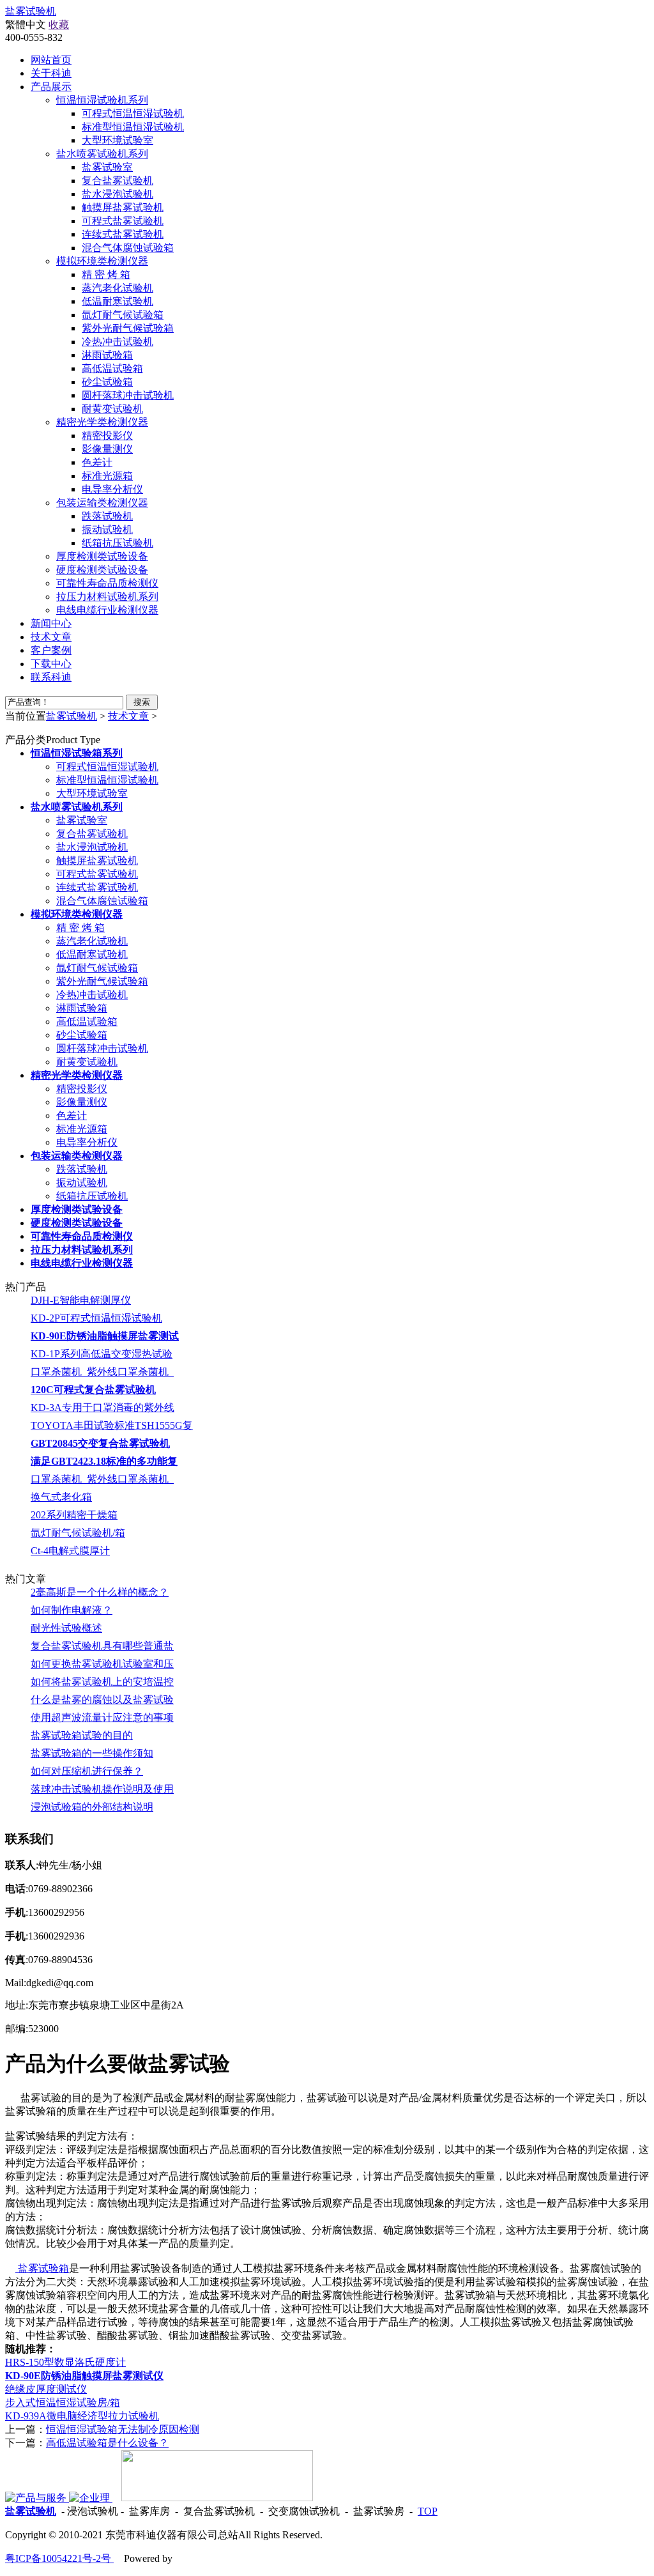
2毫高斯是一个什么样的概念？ (100, 1592)
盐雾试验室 (107, 167)
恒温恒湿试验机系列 (102, 100)
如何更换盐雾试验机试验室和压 (102, 1664)
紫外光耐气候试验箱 (128, 328)
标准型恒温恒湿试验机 (133, 127)
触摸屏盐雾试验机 (123, 207)
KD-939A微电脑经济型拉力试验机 (82, 2416)
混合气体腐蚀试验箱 (128, 248)
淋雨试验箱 (107, 355)
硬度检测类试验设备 (102, 570)
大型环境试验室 (118, 140)
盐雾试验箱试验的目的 (82, 1735)
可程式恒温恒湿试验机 (133, 113)
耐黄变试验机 (112, 409)
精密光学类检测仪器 (102, 422)
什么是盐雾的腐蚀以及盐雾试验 (102, 1700)
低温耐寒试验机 (118, 301)
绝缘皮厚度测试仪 (46, 2389)
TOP (428, 2511)
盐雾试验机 (31, 11)
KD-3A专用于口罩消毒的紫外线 (103, 1408)
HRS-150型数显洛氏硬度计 (65, 2362)
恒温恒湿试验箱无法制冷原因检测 (123, 2429)
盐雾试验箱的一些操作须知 (92, 1753)
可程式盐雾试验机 (123, 221)
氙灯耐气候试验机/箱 (78, 1533)
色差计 (97, 462)
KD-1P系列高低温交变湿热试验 (102, 1354)
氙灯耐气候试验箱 (123, 315)
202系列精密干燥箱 (74, 1515)
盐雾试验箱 (42, 2268)
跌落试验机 (107, 516)
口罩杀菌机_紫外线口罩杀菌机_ (102, 1372)
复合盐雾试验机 (118, 181)
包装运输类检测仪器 (102, 503)
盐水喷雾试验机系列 (102, 154)
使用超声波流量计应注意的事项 (102, 1717)
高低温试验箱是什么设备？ (107, 2443)
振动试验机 (107, 529)
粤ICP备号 (59, 2558)
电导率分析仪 (112, 489)
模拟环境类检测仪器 (102, 261)
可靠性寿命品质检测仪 (107, 583)
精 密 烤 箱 (106, 274)
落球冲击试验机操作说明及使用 (102, 1789)
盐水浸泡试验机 (118, 194)
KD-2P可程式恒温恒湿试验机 (96, 1318)
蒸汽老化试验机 (118, 288)
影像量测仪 (107, 449)
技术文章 (128, 716)
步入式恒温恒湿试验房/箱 (63, 2402)
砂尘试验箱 (107, 382)
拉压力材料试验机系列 (107, 597)
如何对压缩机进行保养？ (87, 1771)
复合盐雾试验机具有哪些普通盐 (102, 1646)
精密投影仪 (107, 436)
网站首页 (51, 60)
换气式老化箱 (61, 1497)
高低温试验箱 (112, 368)
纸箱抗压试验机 (118, 543)
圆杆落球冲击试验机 (128, 395)
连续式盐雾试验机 (123, 234)
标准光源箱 (107, 476)
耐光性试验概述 (66, 1628)
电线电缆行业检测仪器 (107, 610)
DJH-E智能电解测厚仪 (81, 1300)
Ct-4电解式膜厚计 (70, 1551)
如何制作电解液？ (72, 1610)
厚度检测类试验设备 (102, 556)
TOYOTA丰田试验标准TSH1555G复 (112, 1425)
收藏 (59, 25)
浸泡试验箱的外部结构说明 (92, 1807)
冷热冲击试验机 (118, 342)
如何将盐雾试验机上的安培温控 (102, 1682)
